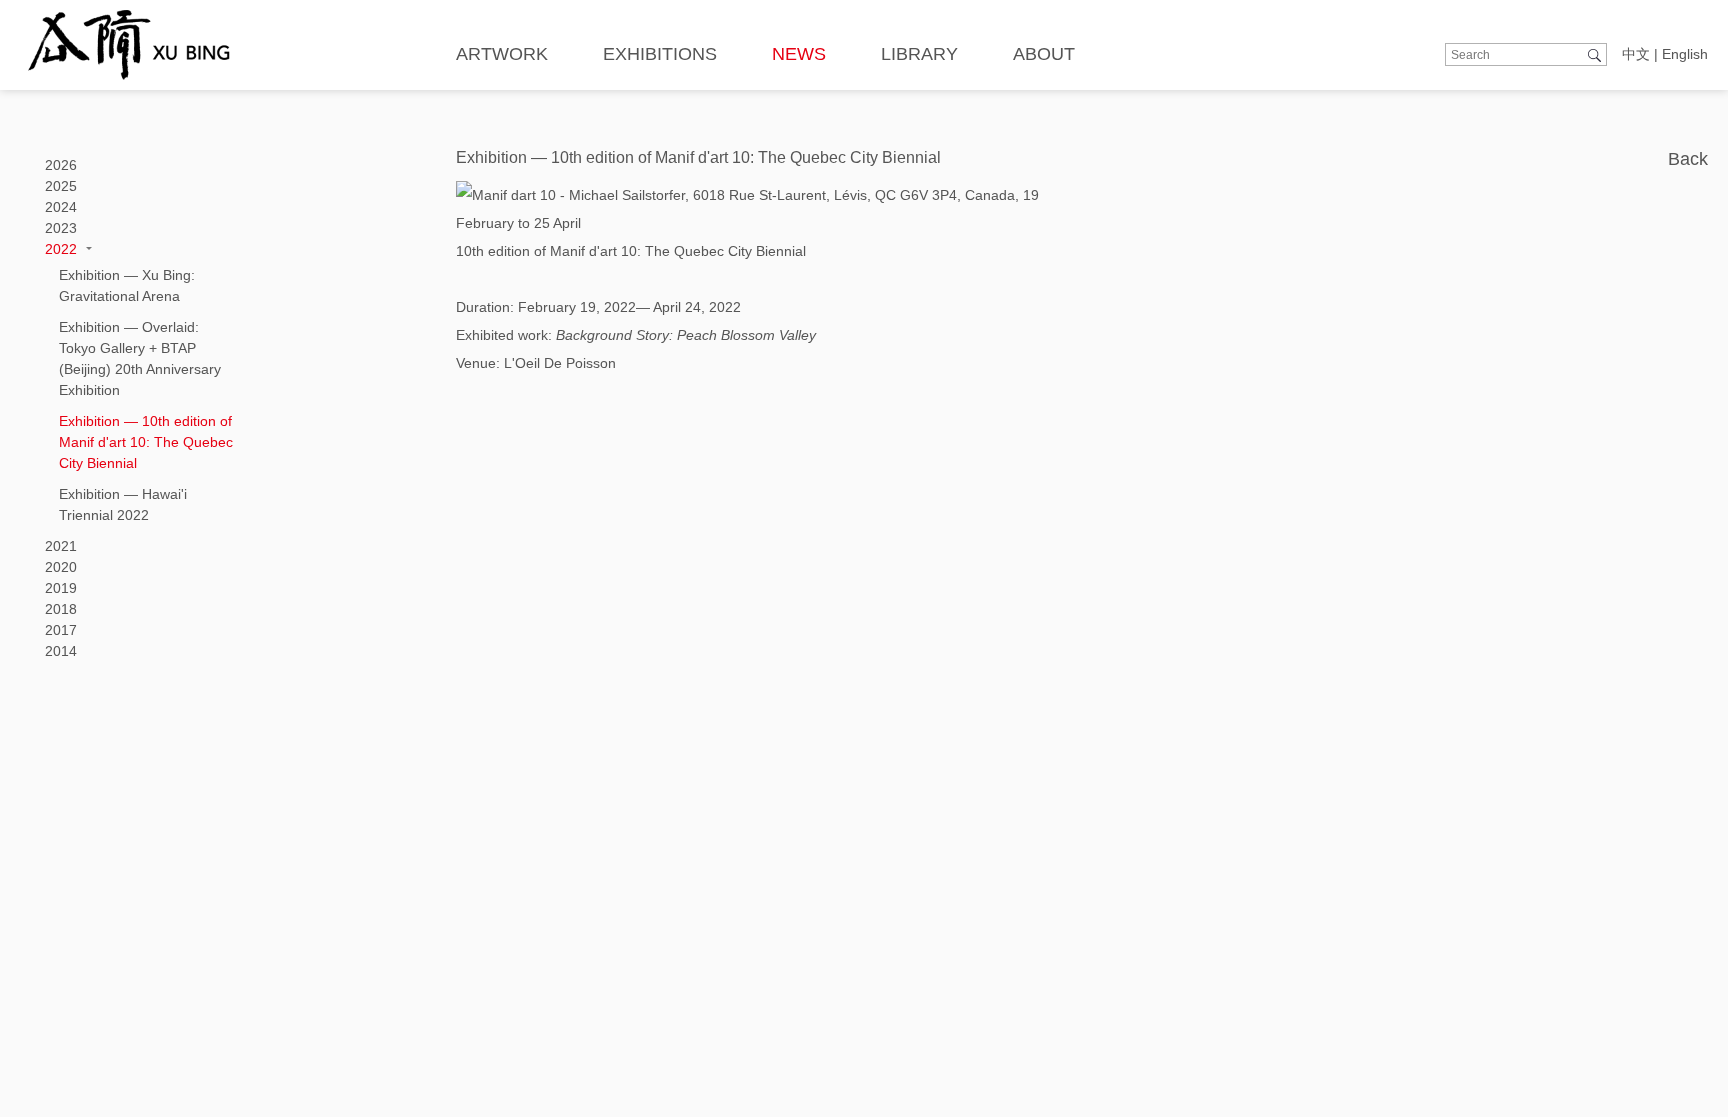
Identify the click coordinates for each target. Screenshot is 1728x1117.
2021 (61, 546)
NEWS (799, 54)
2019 (61, 588)
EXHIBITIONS (660, 54)
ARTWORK (502, 54)
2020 (61, 567)
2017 (61, 630)
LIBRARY (919, 54)
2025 (61, 186)
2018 (61, 609)
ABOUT (1044, 54)
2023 (61, 228)
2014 (61, 651)
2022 (61, 249)
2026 (61, 165)
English (1685, 54)
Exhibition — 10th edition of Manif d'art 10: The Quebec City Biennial (146, 442)
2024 (61, 207)
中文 (1636, 54)
